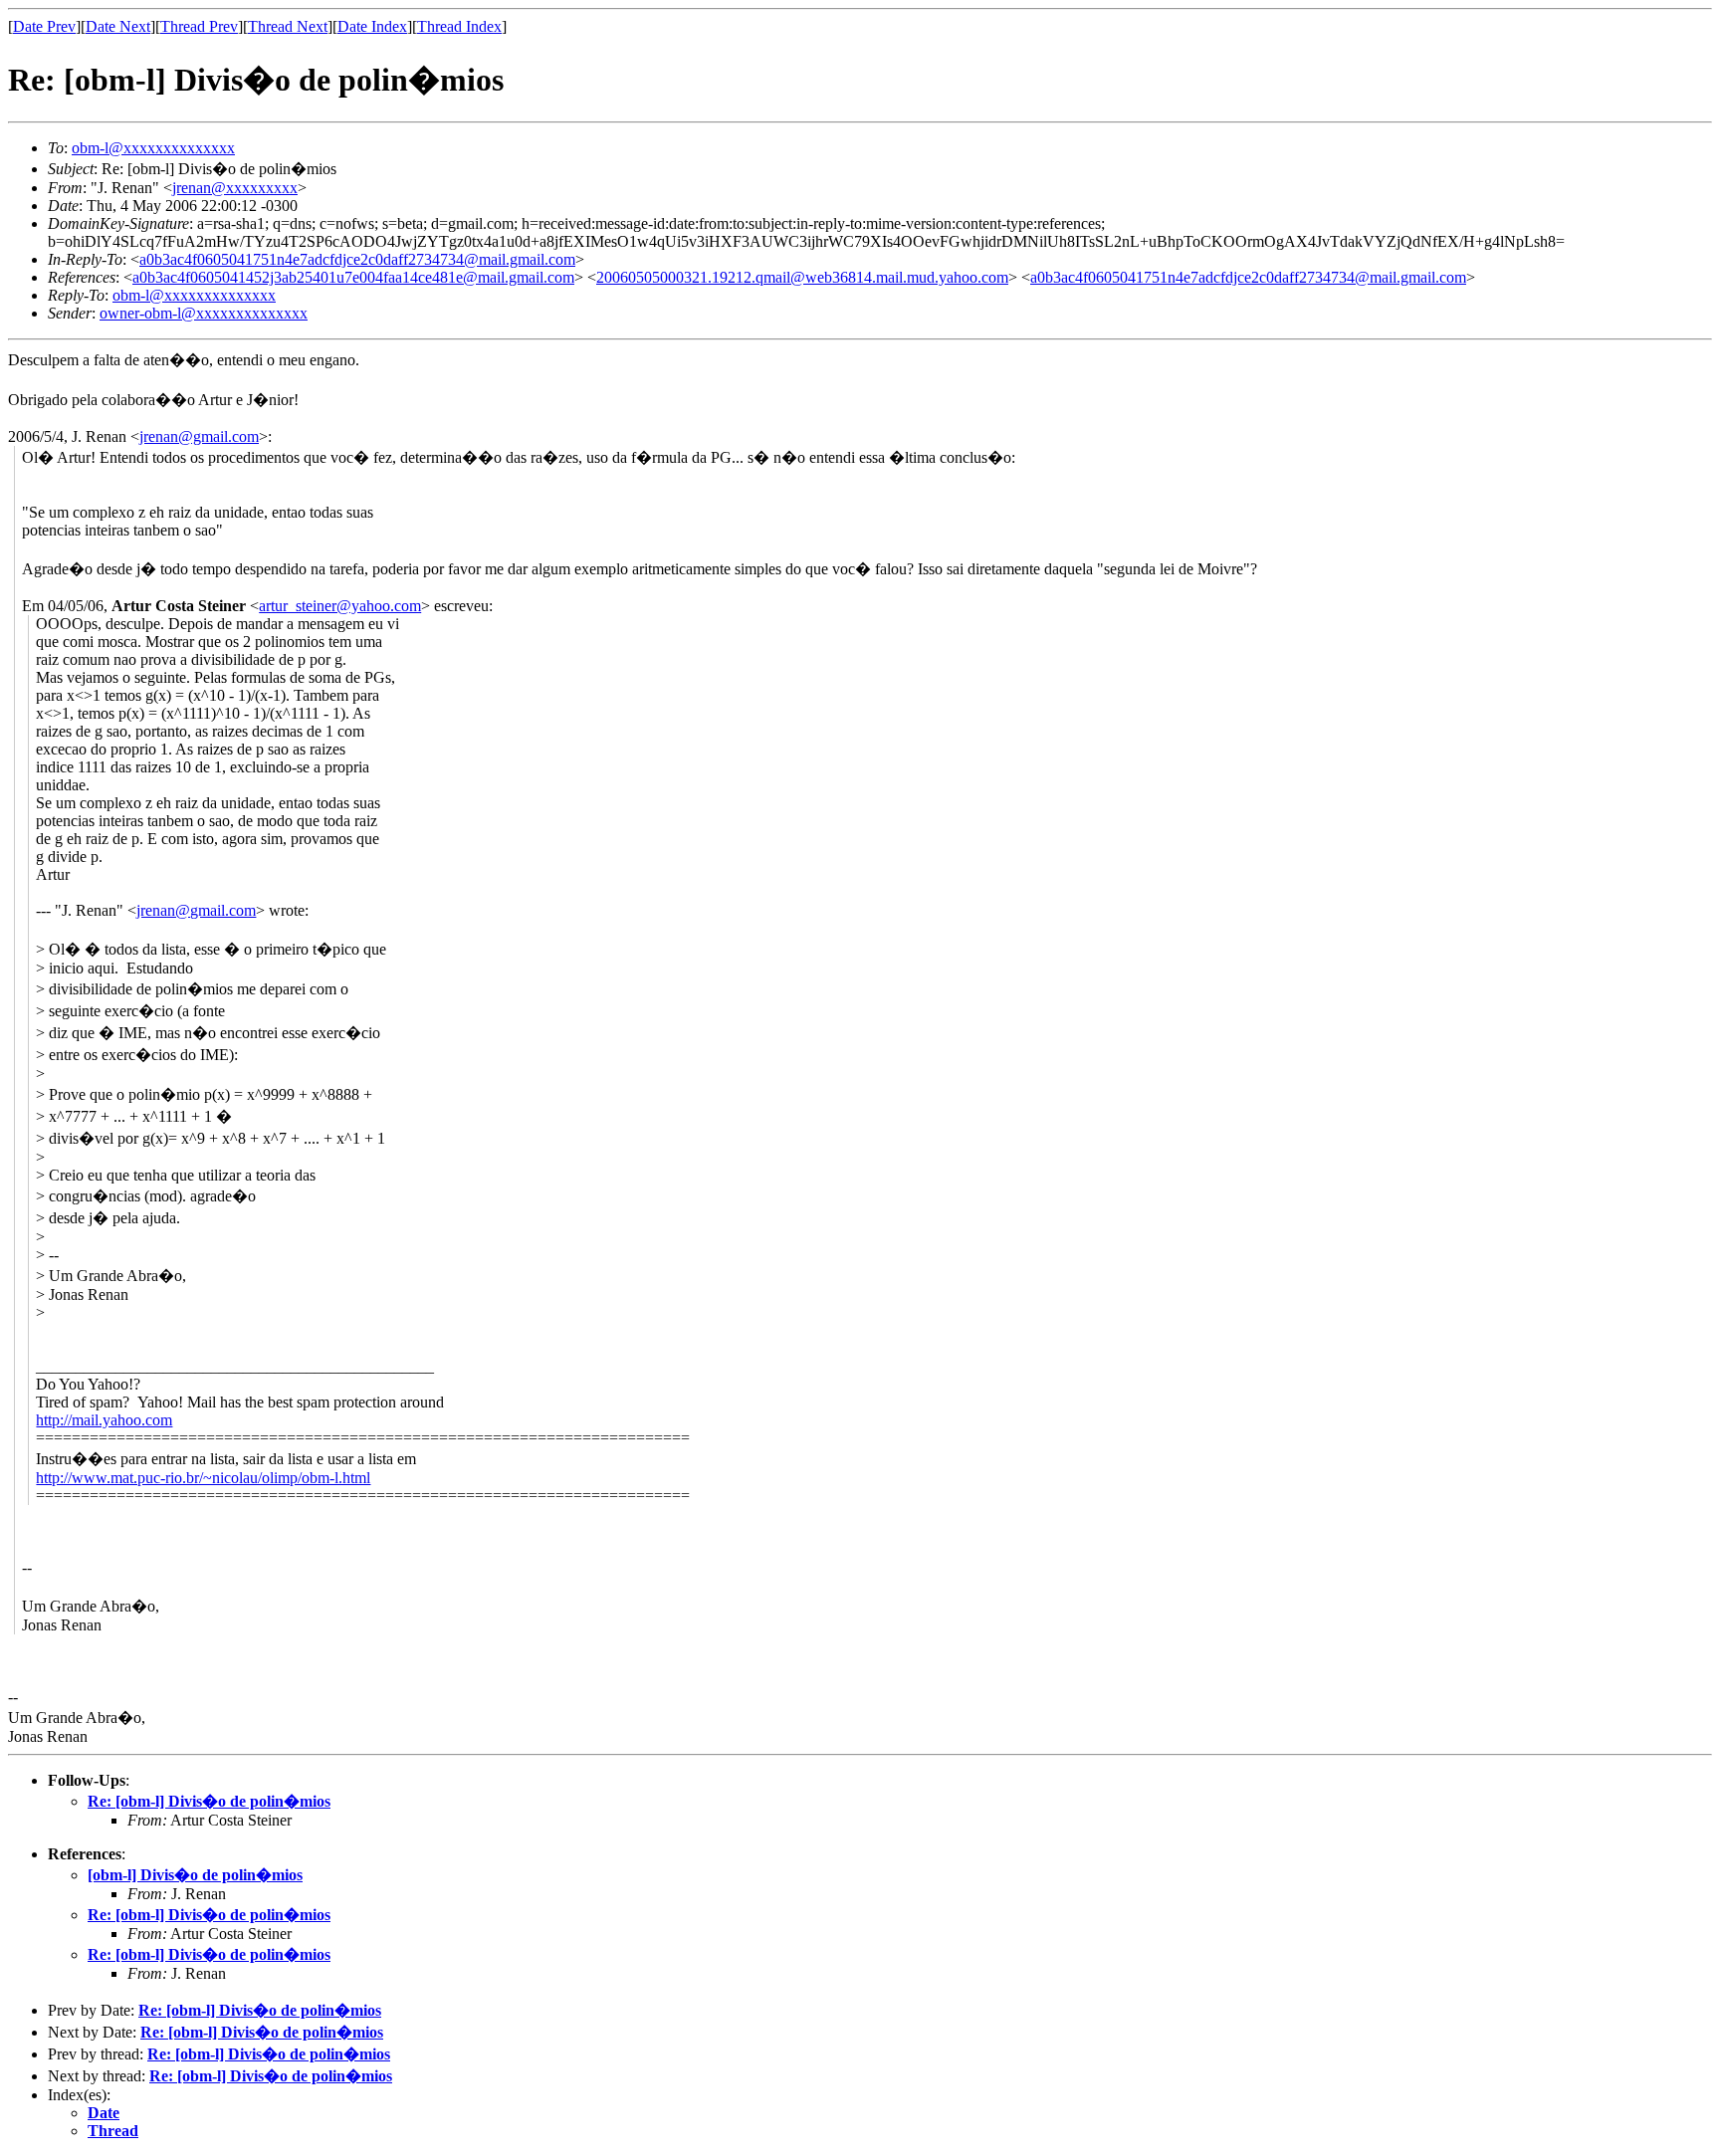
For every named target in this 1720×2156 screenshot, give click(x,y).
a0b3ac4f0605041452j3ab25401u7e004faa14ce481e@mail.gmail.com (353, 277)
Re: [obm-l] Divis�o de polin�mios (209, 1801)
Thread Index (459, 26)
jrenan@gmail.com (199, 436)
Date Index (372, 26)
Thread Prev (199, 26)
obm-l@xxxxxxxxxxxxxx (153, 148)
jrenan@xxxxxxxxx (235, 188)
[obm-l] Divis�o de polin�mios (195, 1875)
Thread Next (288, 26)
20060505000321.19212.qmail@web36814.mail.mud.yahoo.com (802, 277)
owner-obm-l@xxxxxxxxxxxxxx (204, 313)
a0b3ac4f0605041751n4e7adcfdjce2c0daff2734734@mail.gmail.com (357, 259)
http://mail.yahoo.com (104, 1420)
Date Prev (44, 26)
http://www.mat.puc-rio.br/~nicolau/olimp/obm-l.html (203, 1478)
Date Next (118, 26)
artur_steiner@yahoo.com (340, 606)
